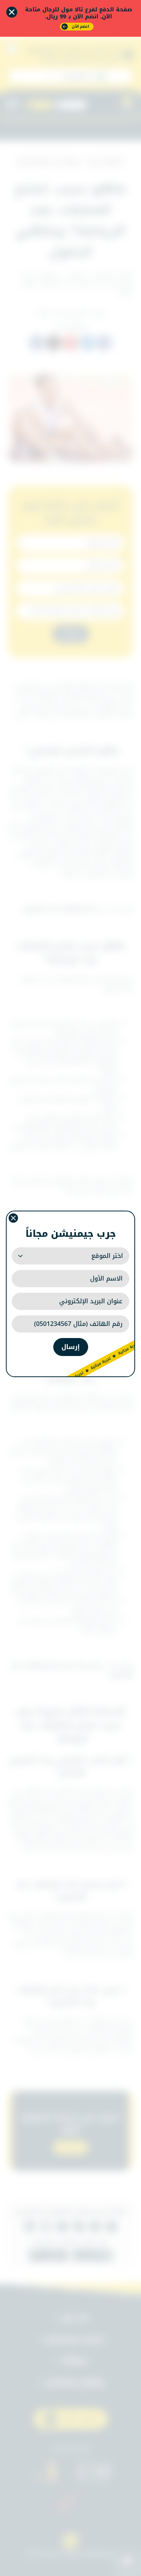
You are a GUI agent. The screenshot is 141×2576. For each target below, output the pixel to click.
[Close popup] (13, 1218)
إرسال (71, 1347)
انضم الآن (80, 26)
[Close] (12, 12)
